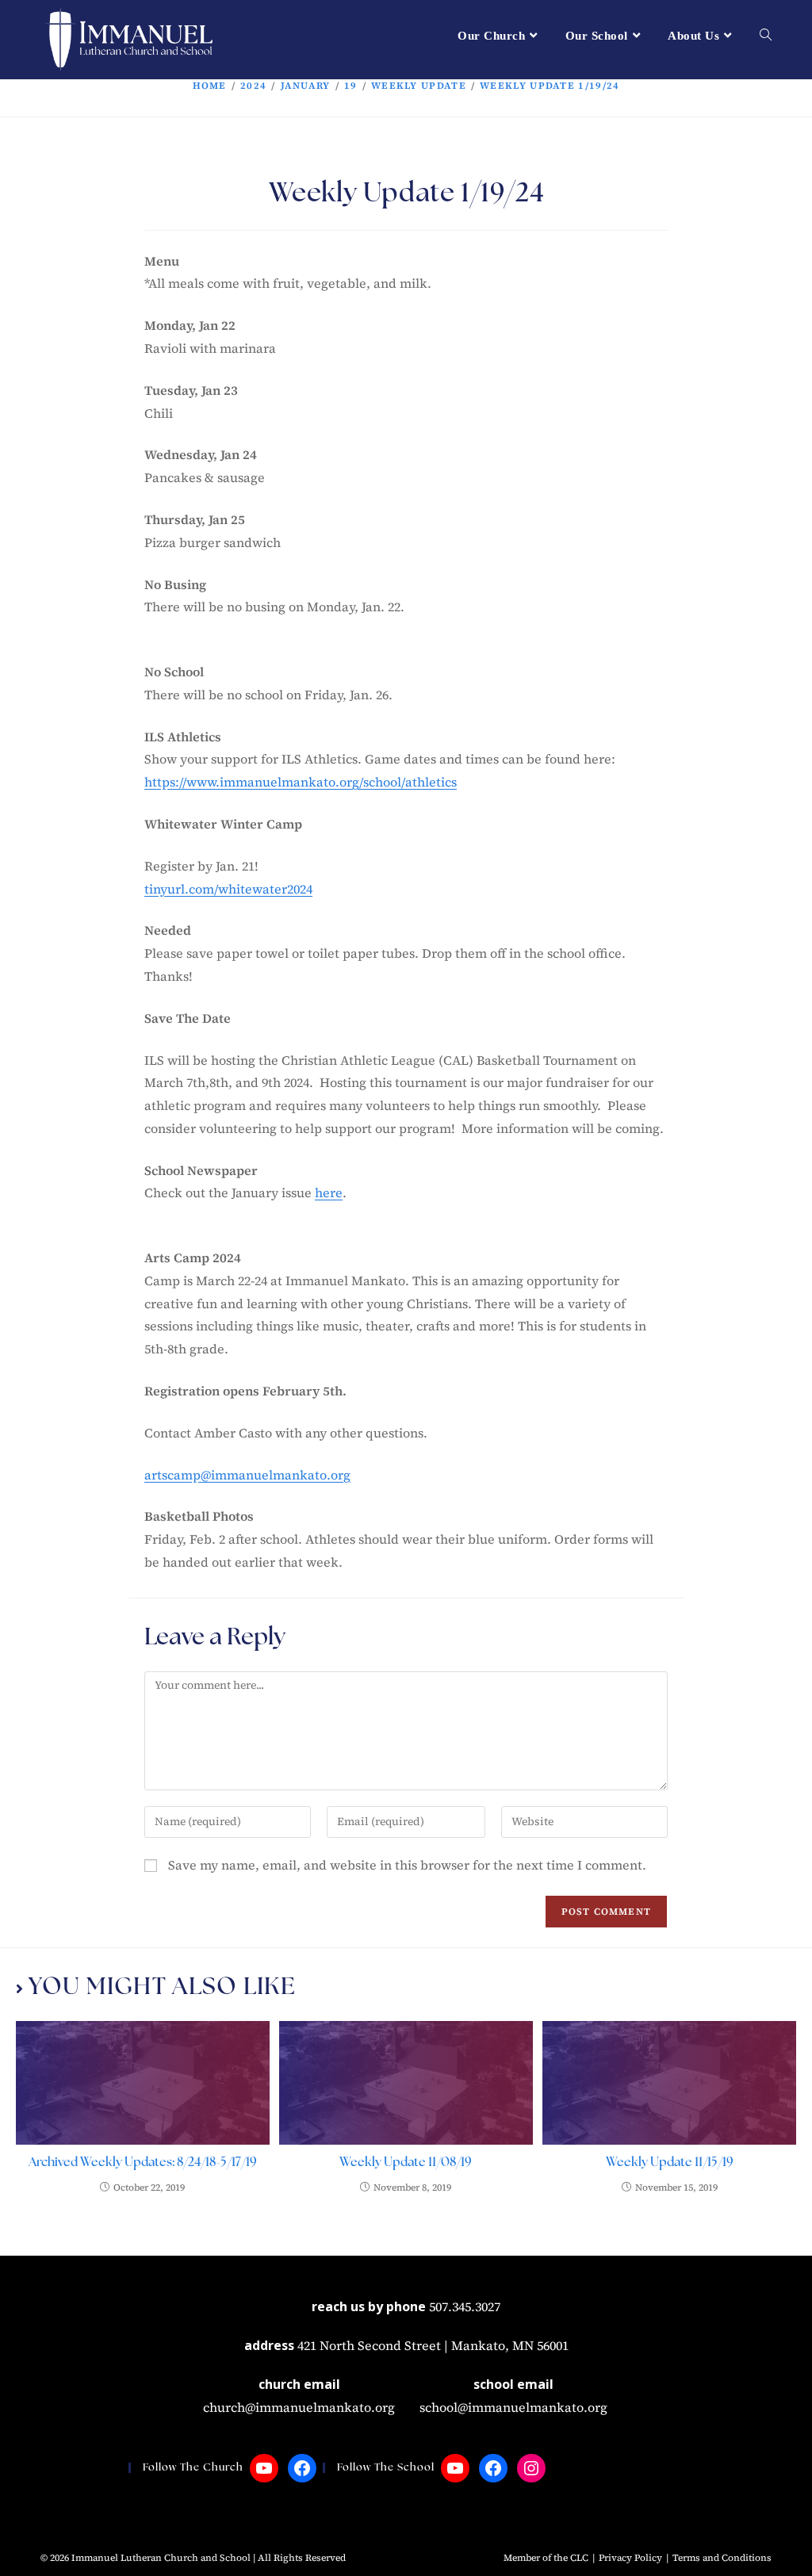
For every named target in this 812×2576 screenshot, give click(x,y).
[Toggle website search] (766, 36)
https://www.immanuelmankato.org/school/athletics (301, 782)
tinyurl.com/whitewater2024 (228, 889)
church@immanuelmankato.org (299, 2407)
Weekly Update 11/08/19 (406, 2163)
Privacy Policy (630, 2558)
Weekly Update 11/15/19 (670, 2163)
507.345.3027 (465, 2306)
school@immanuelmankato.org (513, 2407)
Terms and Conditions (722, 2558)
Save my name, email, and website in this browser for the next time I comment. (407, 1865)
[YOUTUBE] (264, 2468)
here (329, 1192)
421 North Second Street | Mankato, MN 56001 (433, 2345)
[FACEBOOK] (302, 2468)
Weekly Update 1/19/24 (550, 86)
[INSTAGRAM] (531, 2468)
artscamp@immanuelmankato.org (247, 1475)
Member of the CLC (546, 2558)
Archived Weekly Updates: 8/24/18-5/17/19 (143, 2163)
